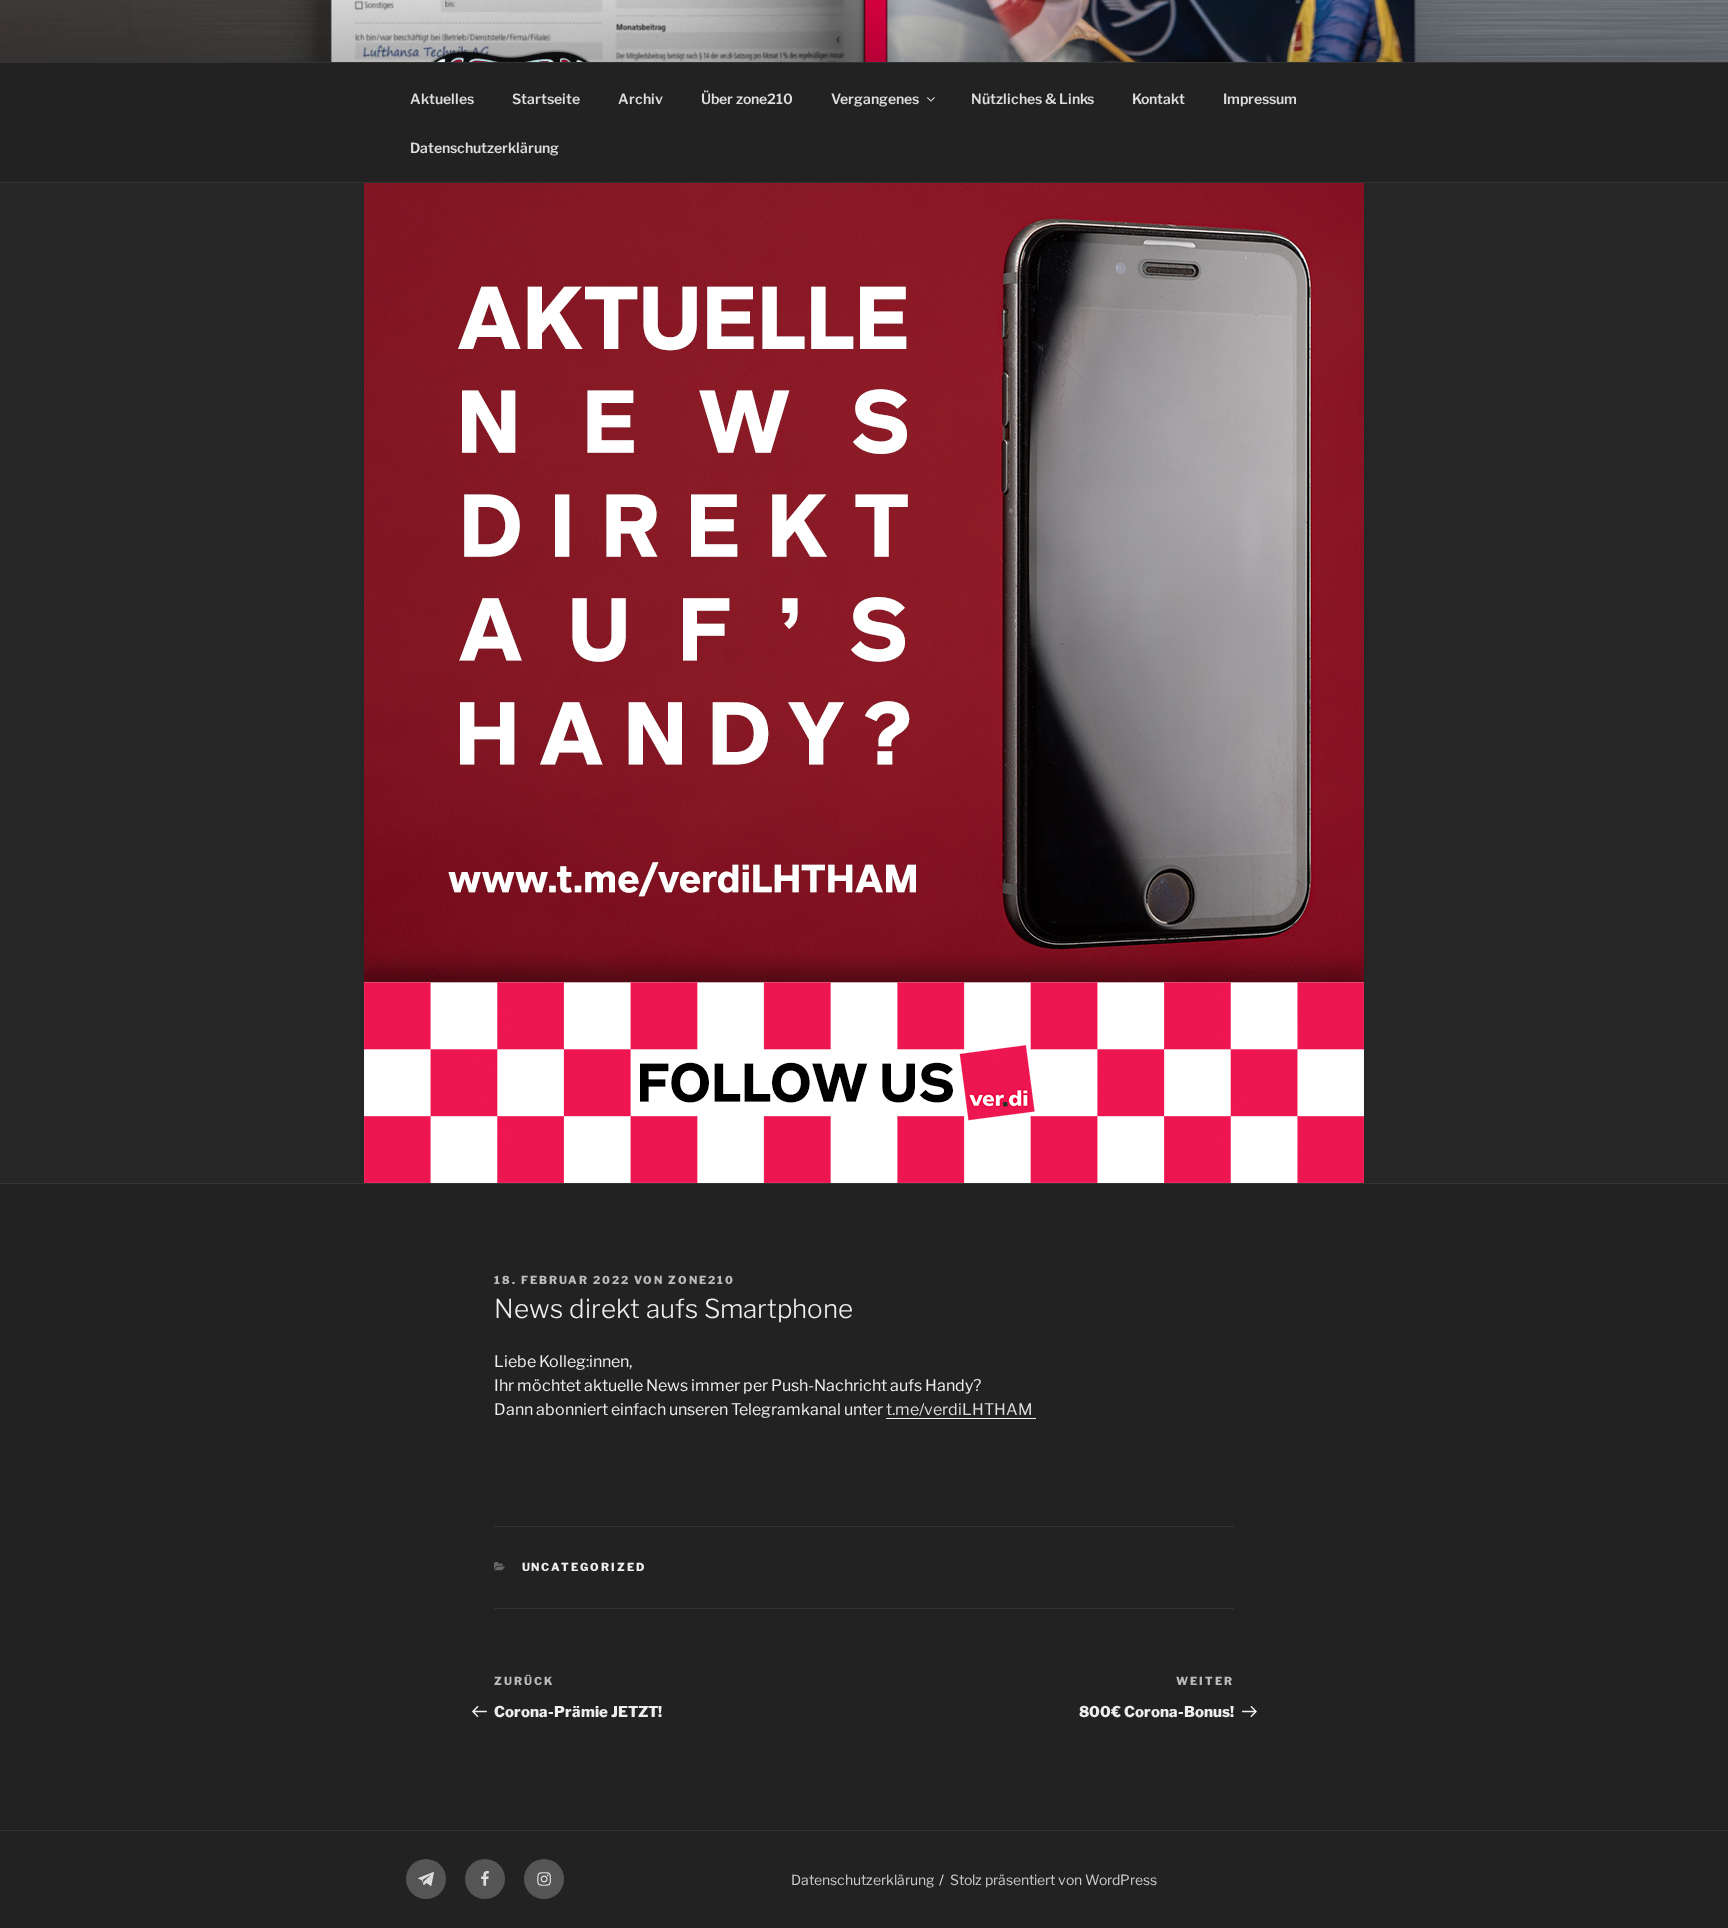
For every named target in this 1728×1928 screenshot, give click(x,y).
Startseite (546, 98)
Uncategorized (584, 1567)
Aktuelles (442, 98)
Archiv (640, 98)
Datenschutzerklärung (484, 147)
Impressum (1260, 98)
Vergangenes (875, 98)
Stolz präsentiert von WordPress (1053, 1879)
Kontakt (1158, 98)
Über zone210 (747, 98)
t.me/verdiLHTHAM (961, 1409)
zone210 (701, 1280)
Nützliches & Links (1032, 98)
